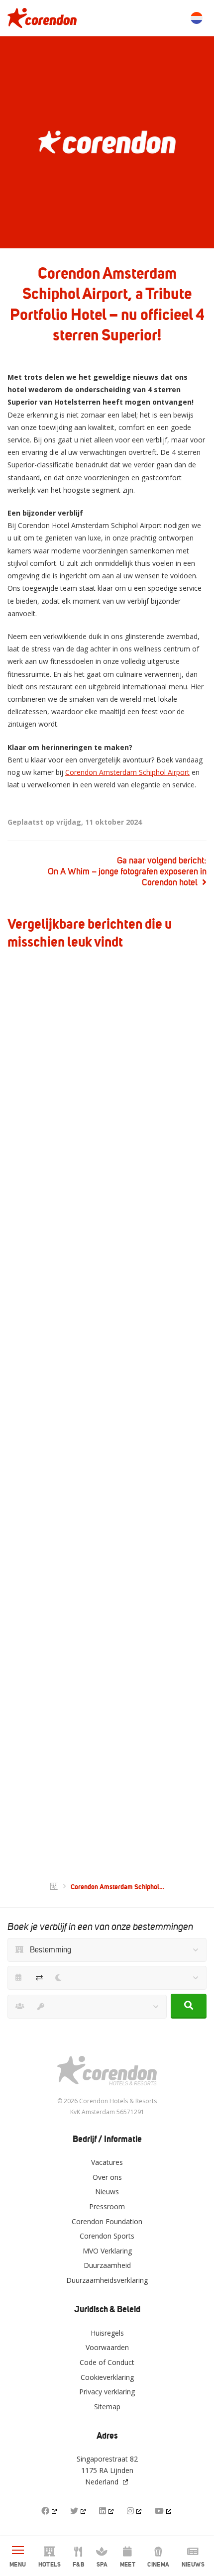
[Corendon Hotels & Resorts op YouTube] (164, 2511)
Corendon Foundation (107, 2221)
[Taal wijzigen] (197, 18)
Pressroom (107, 2206)
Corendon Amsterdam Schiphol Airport (127, 772)
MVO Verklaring (107, 2251)
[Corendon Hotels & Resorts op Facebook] (50, 2511)
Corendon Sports (107, 2236)
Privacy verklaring (107, 2392)
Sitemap (107, 2407)
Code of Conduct (107, 2362)
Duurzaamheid (107, 2265)
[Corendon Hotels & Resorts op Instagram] (135, 2511)
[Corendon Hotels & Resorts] (42, 18)
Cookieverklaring (107, 2377)
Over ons (107, 2177)
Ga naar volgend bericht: (127, 871)
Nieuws (107, 2192)
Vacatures (107, 2162)
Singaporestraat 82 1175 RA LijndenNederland (107, 2470)
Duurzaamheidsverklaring (107, 2280)
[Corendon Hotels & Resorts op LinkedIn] (107, 2511)
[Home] (54, 1887)
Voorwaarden (107, 2347)
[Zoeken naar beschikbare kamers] (189, 2006)
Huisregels (107, 2333)
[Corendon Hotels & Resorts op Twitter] (79, 2511)
